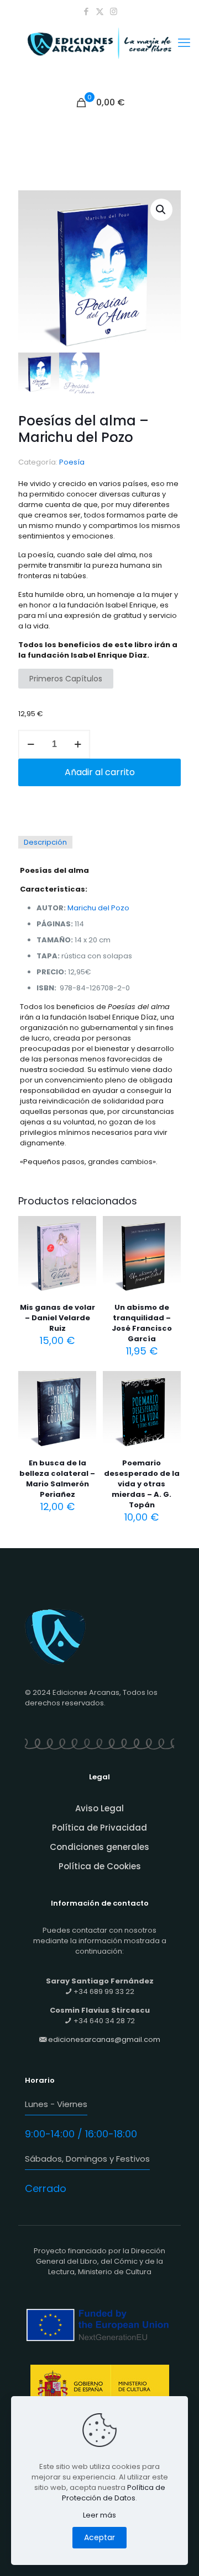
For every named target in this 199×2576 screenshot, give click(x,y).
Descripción (45, 842)
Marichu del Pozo (98, 908)
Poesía (72, 462)
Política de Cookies (100, 1866)
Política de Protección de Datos (114, 2493)
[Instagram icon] (114, 11)
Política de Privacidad (99, 1828)
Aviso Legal (99, 1808)
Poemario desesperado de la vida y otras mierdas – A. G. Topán (142, 1484)
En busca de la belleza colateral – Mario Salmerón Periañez (57, 1479)
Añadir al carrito (100, 772)
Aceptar (99, 2537)
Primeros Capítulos (66, 679)
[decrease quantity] (31, 744)
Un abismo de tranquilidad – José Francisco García (142, 1323)
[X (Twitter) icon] (100, 11)
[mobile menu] (184, 43)
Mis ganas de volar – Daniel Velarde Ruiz (57, 1318)
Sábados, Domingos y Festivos (87, 2159)
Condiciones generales (99, 1847)
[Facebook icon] (86, 11)
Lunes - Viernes (56, 2104)
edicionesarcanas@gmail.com (104, 2039)
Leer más (99, 2515)
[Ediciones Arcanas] (99, 57)
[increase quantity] (78, 744)
